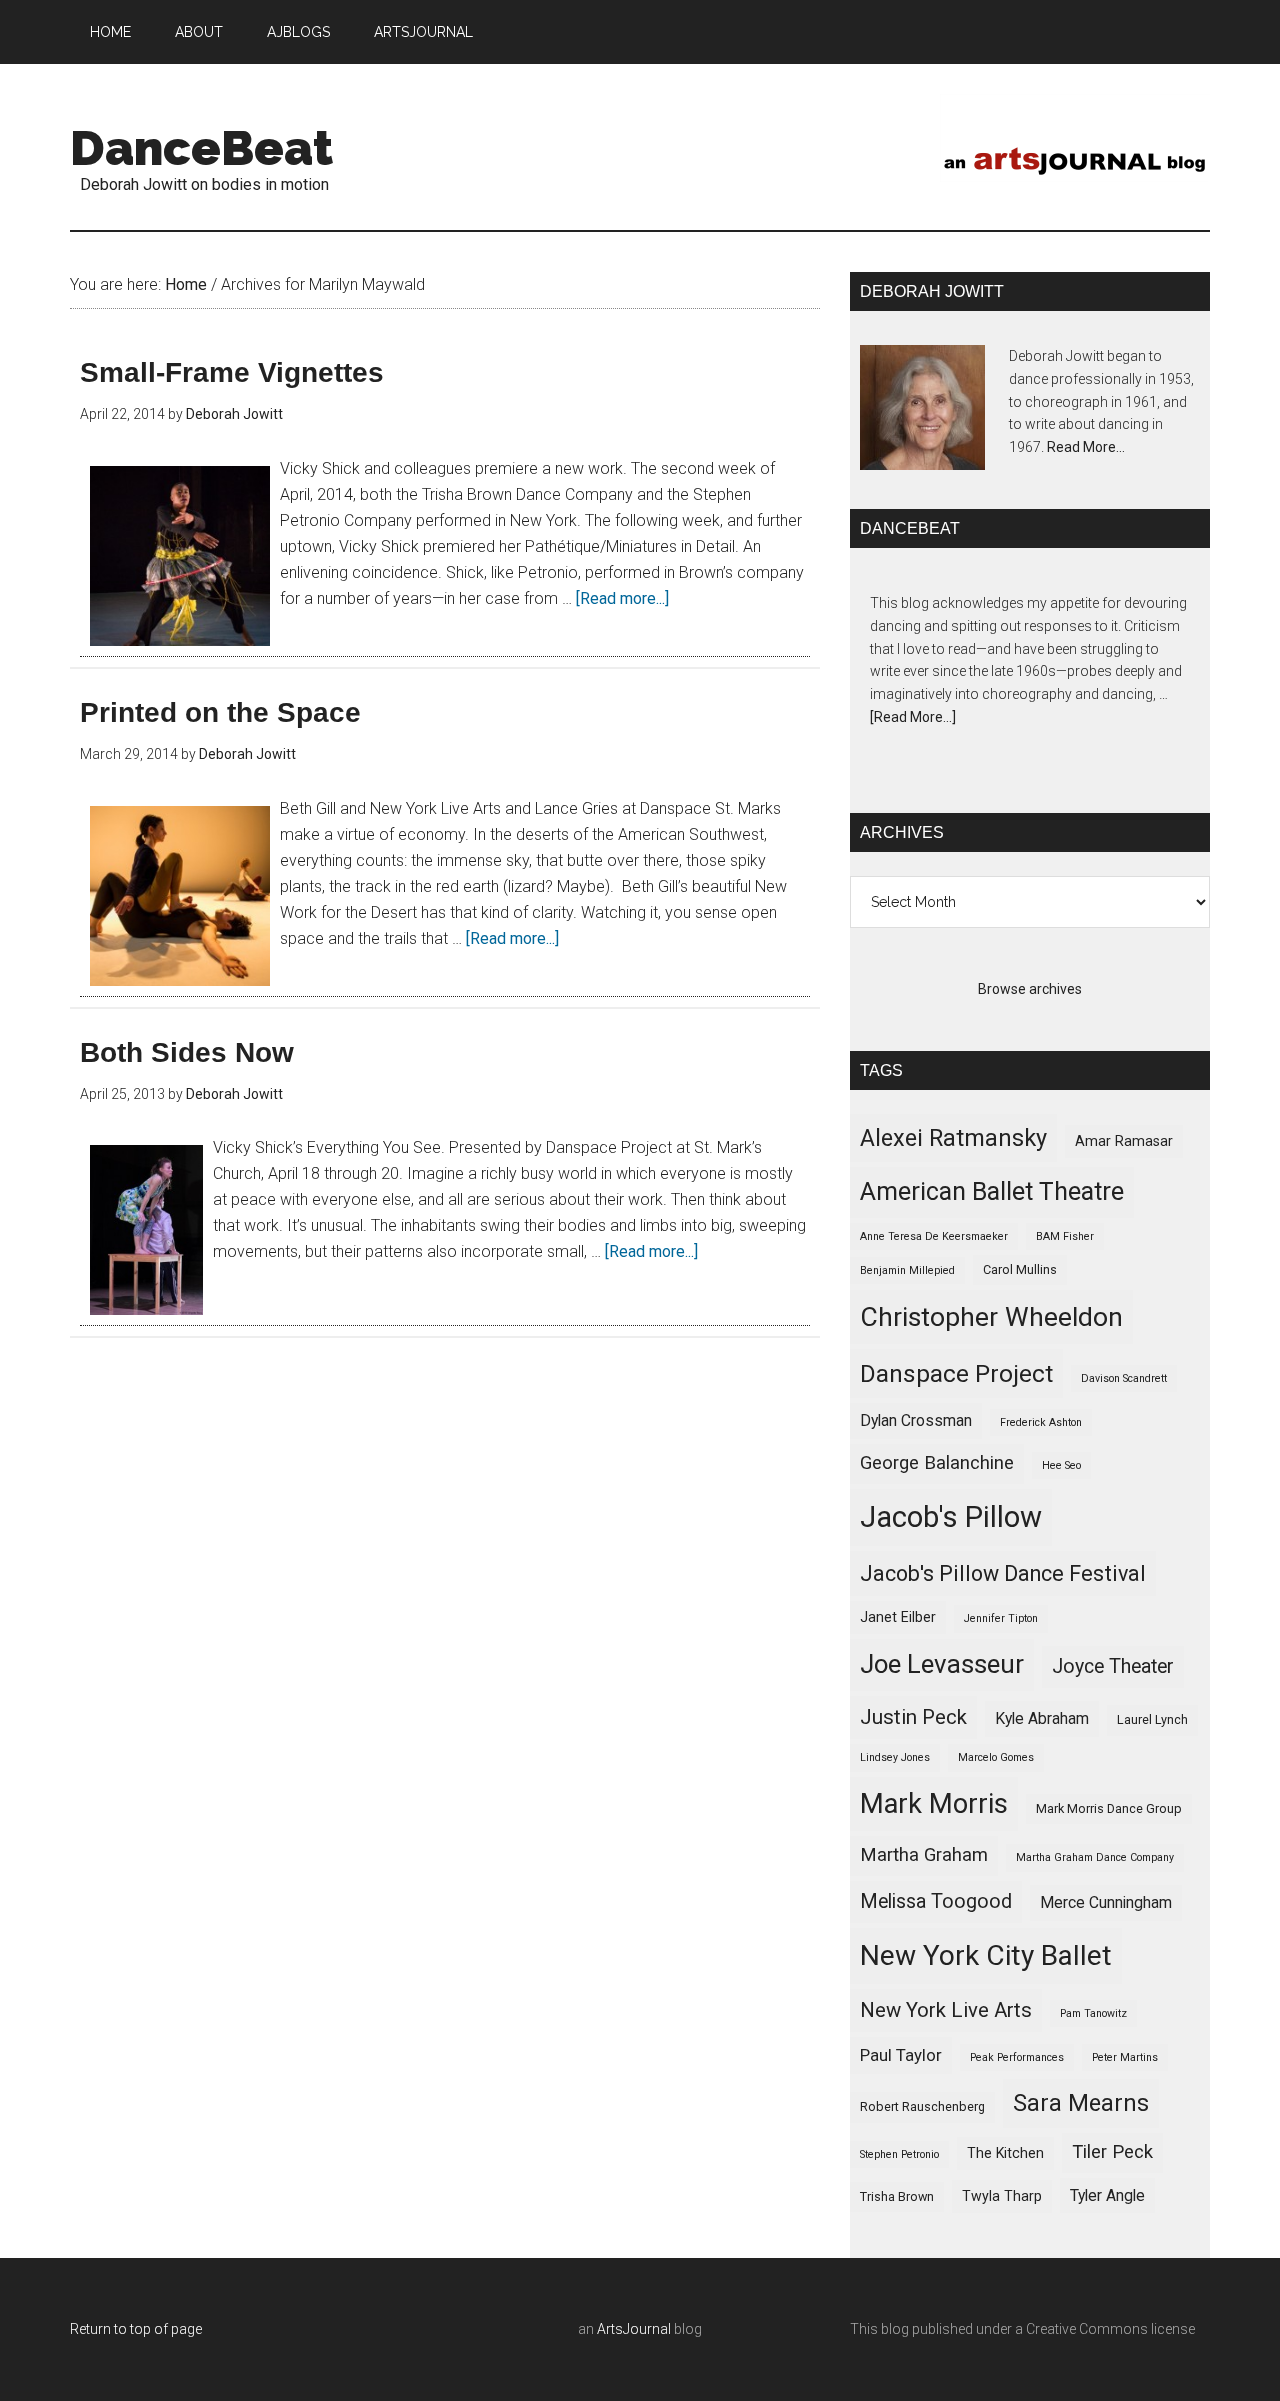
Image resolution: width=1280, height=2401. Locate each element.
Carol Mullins (1020, 1269)
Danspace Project (956, 1373)
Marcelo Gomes (996, 1757)
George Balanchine (937, 1463)
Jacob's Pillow (951, 1517)
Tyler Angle (1107, 2195)
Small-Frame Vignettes (232, 372)
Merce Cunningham (1106, 1902)
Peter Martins (1125, 2057)
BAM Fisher (1065, 1236)
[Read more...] (622, 598)
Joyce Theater (1113, 1666)
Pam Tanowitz (1093, 2013)
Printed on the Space (220, 712)
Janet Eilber (898, 1617)
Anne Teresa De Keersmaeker (934, 1236)
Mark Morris (934, 1804)
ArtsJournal (634, 2329)
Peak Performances (1017, 2057)
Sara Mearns (1081, 2103)
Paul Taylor (901, 2055)
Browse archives (1030, 989)
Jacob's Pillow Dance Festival (1003, 1573)
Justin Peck (913, 1717)
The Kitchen (1005, 2153)
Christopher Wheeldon (991, 1316)
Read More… (1086, 447)
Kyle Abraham (1042, 1718)
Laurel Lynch (1152, 1719)
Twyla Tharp (1002, 2196)
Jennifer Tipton (1001, 1618)
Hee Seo (1061, 1465)
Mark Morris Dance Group (1109, 1808)
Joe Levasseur (942, 1664)
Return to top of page (136, 2329)
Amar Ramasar (1124, 1141)
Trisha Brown (897, 2196)
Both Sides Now (187, 1052)
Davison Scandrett (1124, 1378)
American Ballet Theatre (992, 1191)
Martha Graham (924, 1855)
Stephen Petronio (899, 2154)
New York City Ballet (986, 1955)
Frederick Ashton (1041, 1422)
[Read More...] (913, 717)
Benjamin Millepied (907, 1270)
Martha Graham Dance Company (1095, 1857)
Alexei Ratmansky (953, 1138)
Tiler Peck (1112, 2152)
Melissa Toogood (936, 1901)
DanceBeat (201, 148)
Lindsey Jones (895, 1757)
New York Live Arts (946, 2010)
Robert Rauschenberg (922, 2106)
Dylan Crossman (916, 1420)
